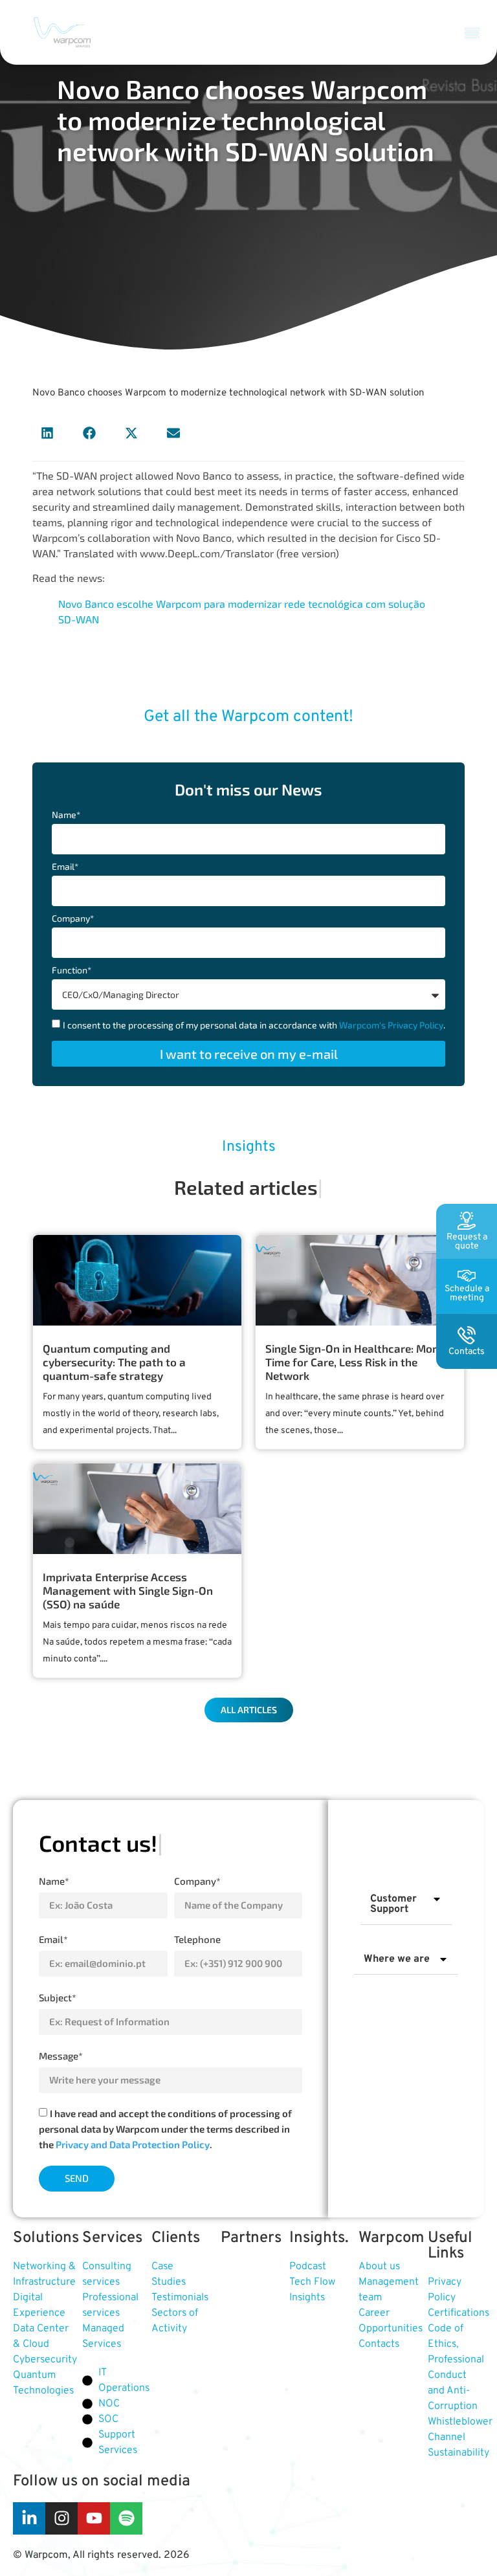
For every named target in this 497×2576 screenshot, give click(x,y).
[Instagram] (61, 2518)
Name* (66, 815)
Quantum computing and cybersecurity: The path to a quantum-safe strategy (114, 1362)
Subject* (58, 1997)
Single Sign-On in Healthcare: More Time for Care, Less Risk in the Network (354, 1362)
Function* (72, 971)
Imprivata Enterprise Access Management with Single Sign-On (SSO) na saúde (128, 1590)
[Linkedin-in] (29, 2518)
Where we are (397, 1959)
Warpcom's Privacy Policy (391, 1025)
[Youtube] (94, 2518)
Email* (65, 867)
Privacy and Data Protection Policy (133, 2144)
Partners (251, 2238)
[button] (472, 32)
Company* (73, 919)
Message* (61, 2056)
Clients (176, 2238)
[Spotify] (126, 2518)
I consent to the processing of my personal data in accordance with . (254, 1025)
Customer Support (393, 1904)
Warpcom (392, 2238)
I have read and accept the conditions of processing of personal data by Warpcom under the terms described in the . (165, 2129)
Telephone (197, 1939)
